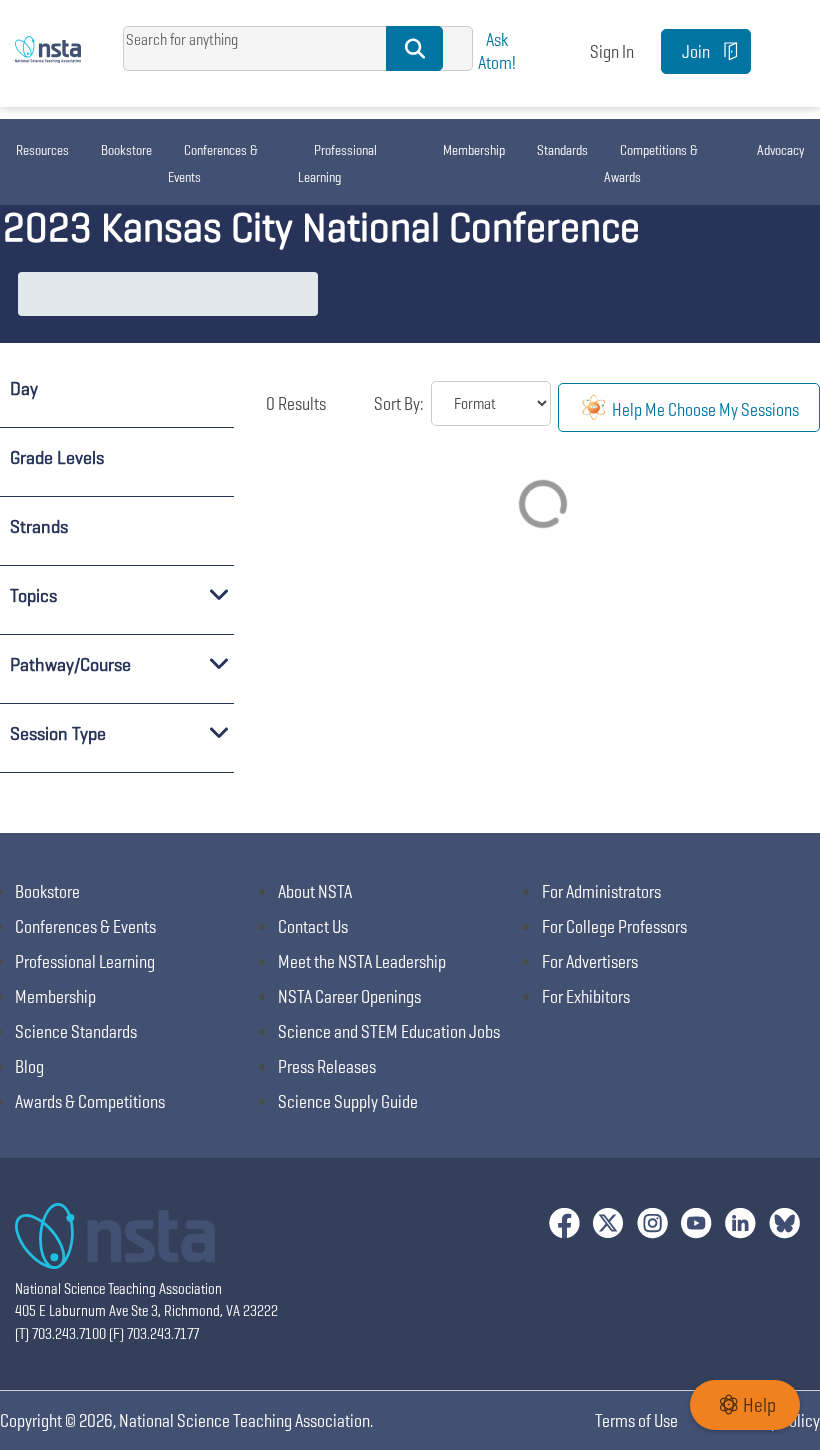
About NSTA (315, 891)
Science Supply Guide (348, 1101)
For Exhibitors (586, 996)
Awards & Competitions (90, 1101)
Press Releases (327, 1066)
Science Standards (76, 1031)
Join (696, 51)
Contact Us (313, 926)
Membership (474, 150)
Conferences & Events (213, 163)
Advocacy (780, 150)
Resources (42, 150)
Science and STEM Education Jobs (389, 1031)
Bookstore (126, 150)
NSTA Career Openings (349, 996)
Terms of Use (636, 1420)
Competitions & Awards (651, 163)
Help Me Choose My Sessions (704, 409)
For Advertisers (590, 961)
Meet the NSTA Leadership (362, 961)
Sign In (612, 51)
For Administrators (601, 891)
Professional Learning (337, 163)
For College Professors (614, 926)
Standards (562, 150)
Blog (29, 1066)
